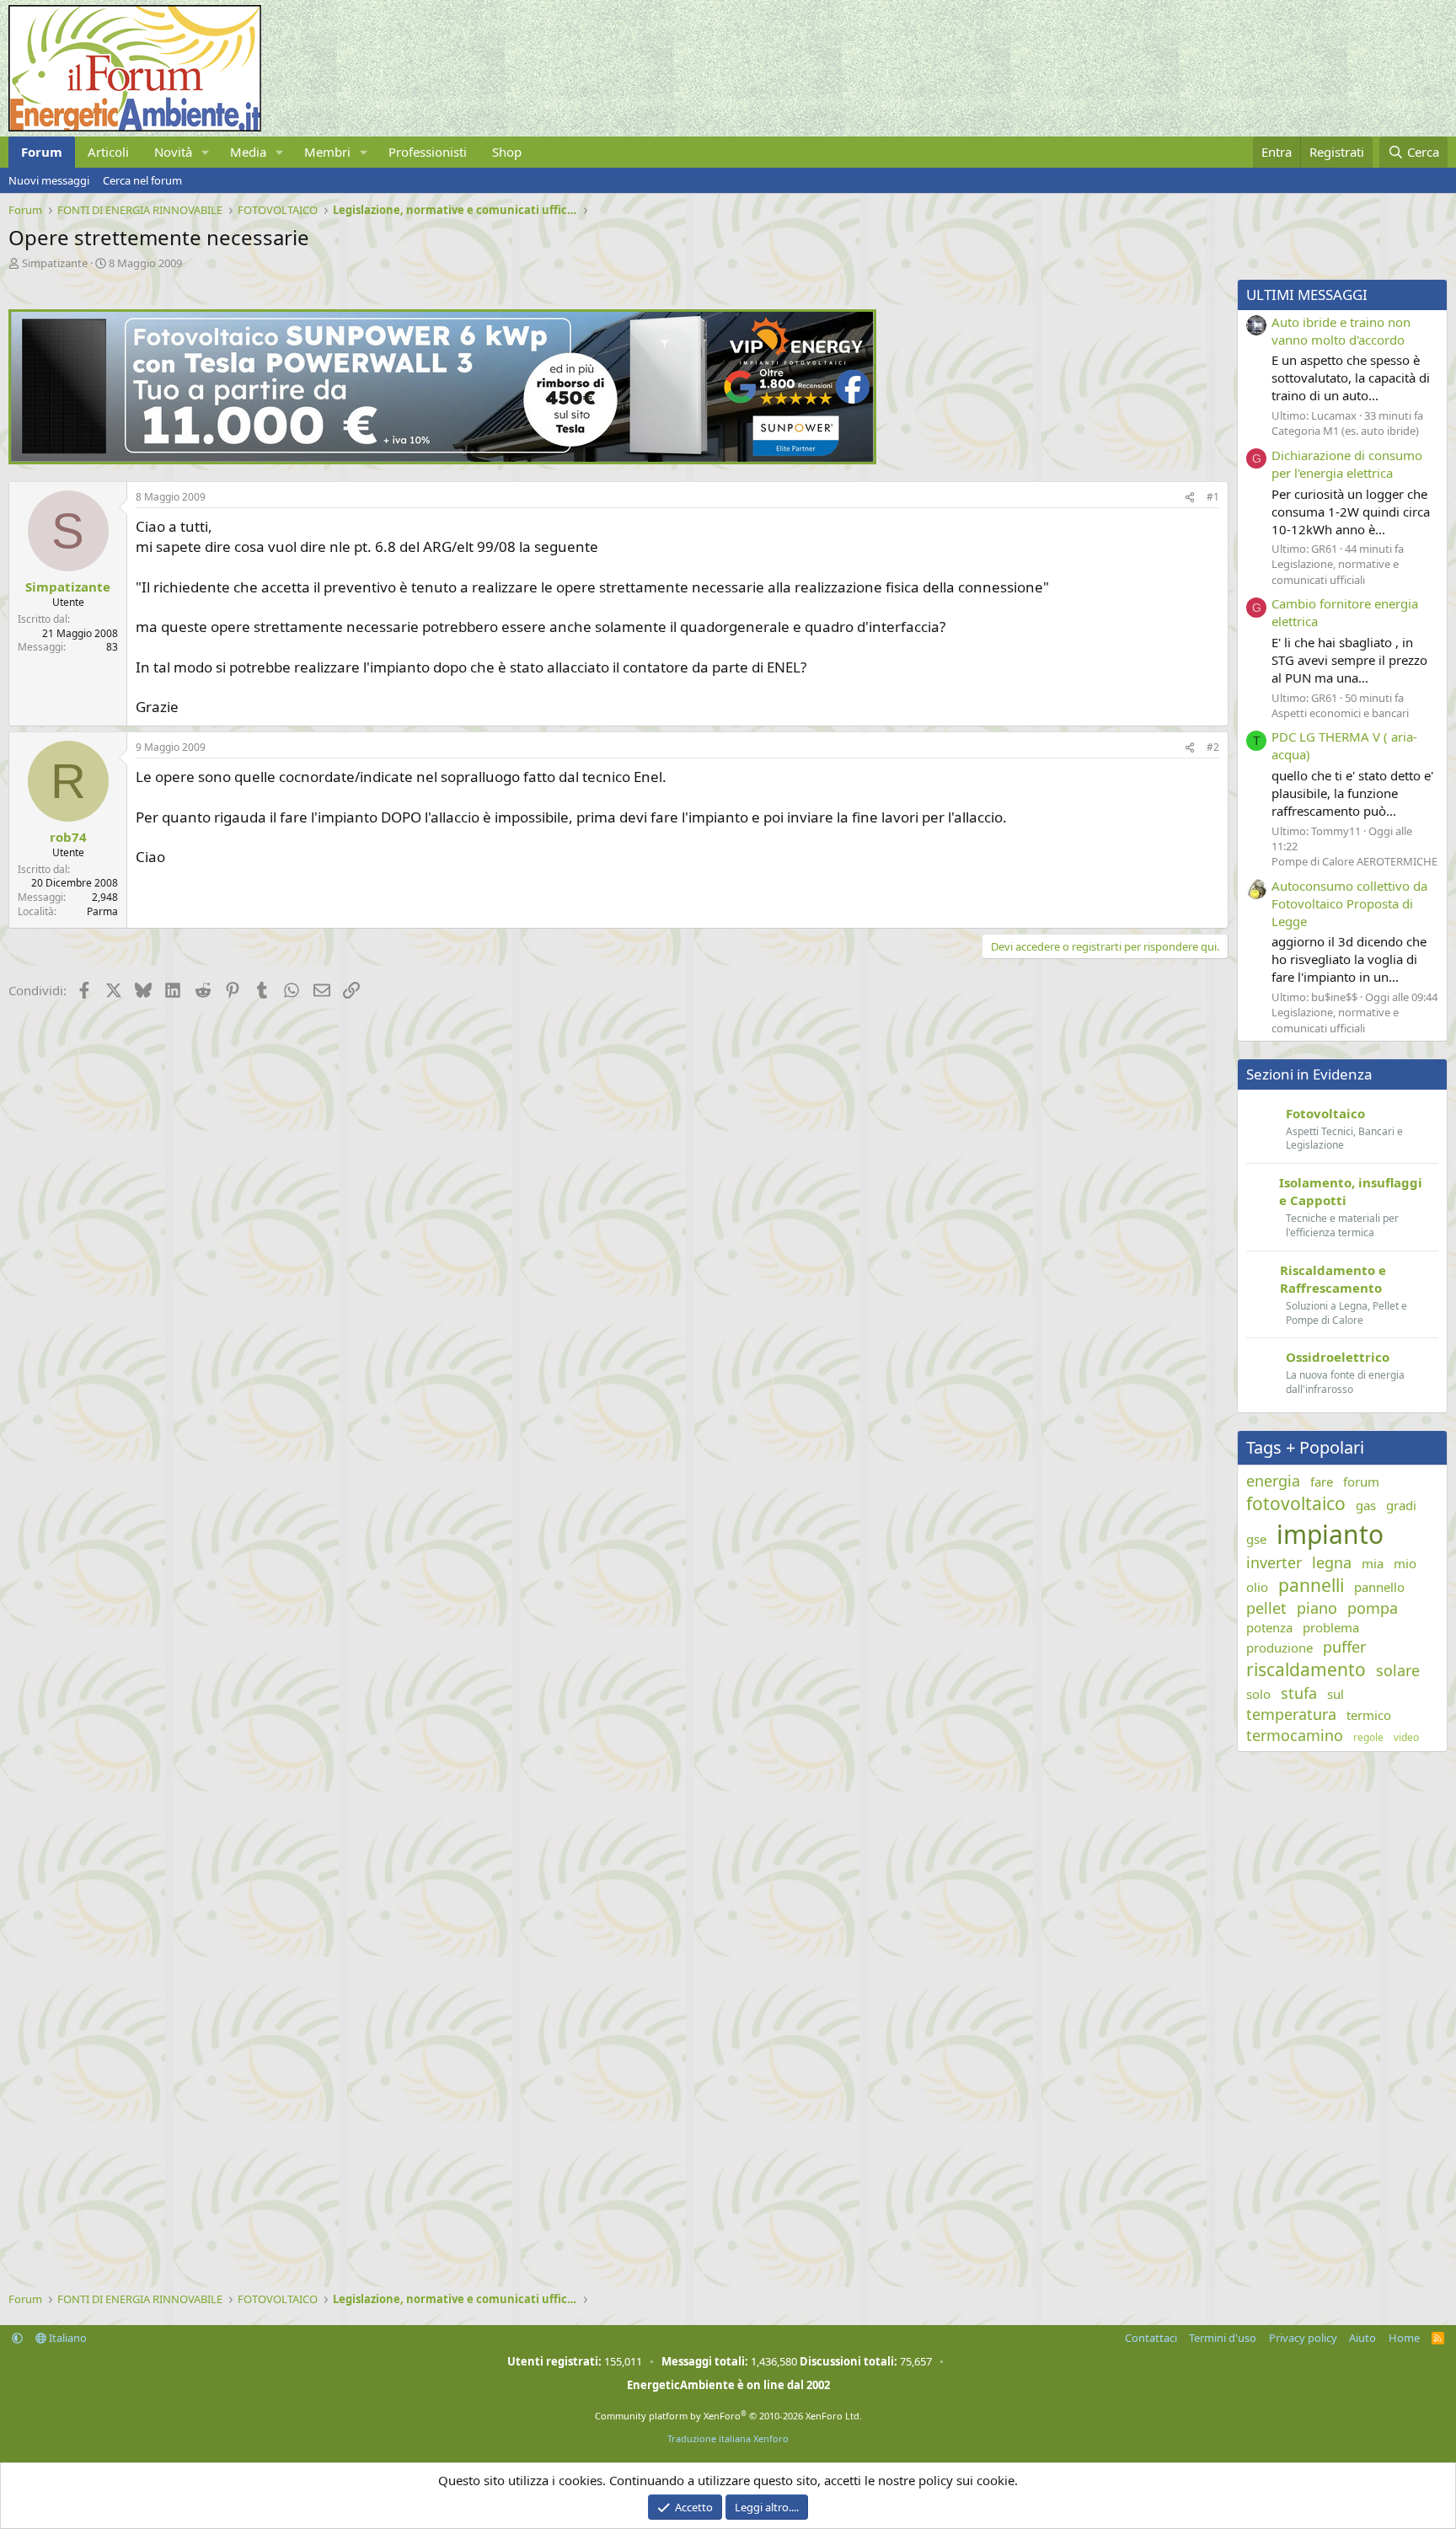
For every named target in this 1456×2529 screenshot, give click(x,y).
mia (1373, 1563)
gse (1256, 1539)
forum (1361, 1482)
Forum (42, 152)
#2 (1213, 747)
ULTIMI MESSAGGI (1307, 295)
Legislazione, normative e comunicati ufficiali (1335, 571)
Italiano (67, 2338)
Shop (507, 152)
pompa (1373, 1608)
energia (1273, 1481)
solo (1258, 1694)
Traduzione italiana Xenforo (728, 2438)
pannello (1379, 1587)
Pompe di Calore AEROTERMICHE (1354, 861)
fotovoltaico (1296, 1503)
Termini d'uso (1223, 2338)
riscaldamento (1306, 1669)
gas (1366, 1505)
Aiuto (1362, 2338)
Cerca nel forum (142, 180)
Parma (102, 911)
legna (1332, 1562)
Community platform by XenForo (728, 2416)
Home (1404, 2338)
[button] (206, 152)
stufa (1299, 1693)
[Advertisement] (514, 1141)
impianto (1330, 1534)
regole (1368, 1738)
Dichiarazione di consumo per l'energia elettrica (1347, 464)
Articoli (108, 152)
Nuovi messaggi (49, 180)
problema (1331, 1627)
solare (1398, 1670)
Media (248, 152)
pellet (1266, 1608)
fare (1322, 1482)
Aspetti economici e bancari (1340, 713)
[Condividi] (1190, 498)
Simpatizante (55, 263)
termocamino (1295, 1735)
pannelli (1311, 1585)
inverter (1274, 1562)
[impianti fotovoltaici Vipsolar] (442, 459)
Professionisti (428, 152)
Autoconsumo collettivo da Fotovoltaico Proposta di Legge (1349, 903)
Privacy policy (1303, 2338)
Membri (327, 152)
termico (1369, 1715)
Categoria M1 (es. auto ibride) (1345, 431)
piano (1317, 1608)
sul (1336, 1694)
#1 (1213, 497)
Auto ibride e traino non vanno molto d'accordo (1341, 331)
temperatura (1291, 1714)
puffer (1344, 1647)
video (1406, 1738)
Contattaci (1151, 2338)
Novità (173, 152)
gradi (1401, 1505)
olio (1257, 1587)
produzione (1279, 1648)
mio (1405, 1563)
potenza (1269, 1627)
